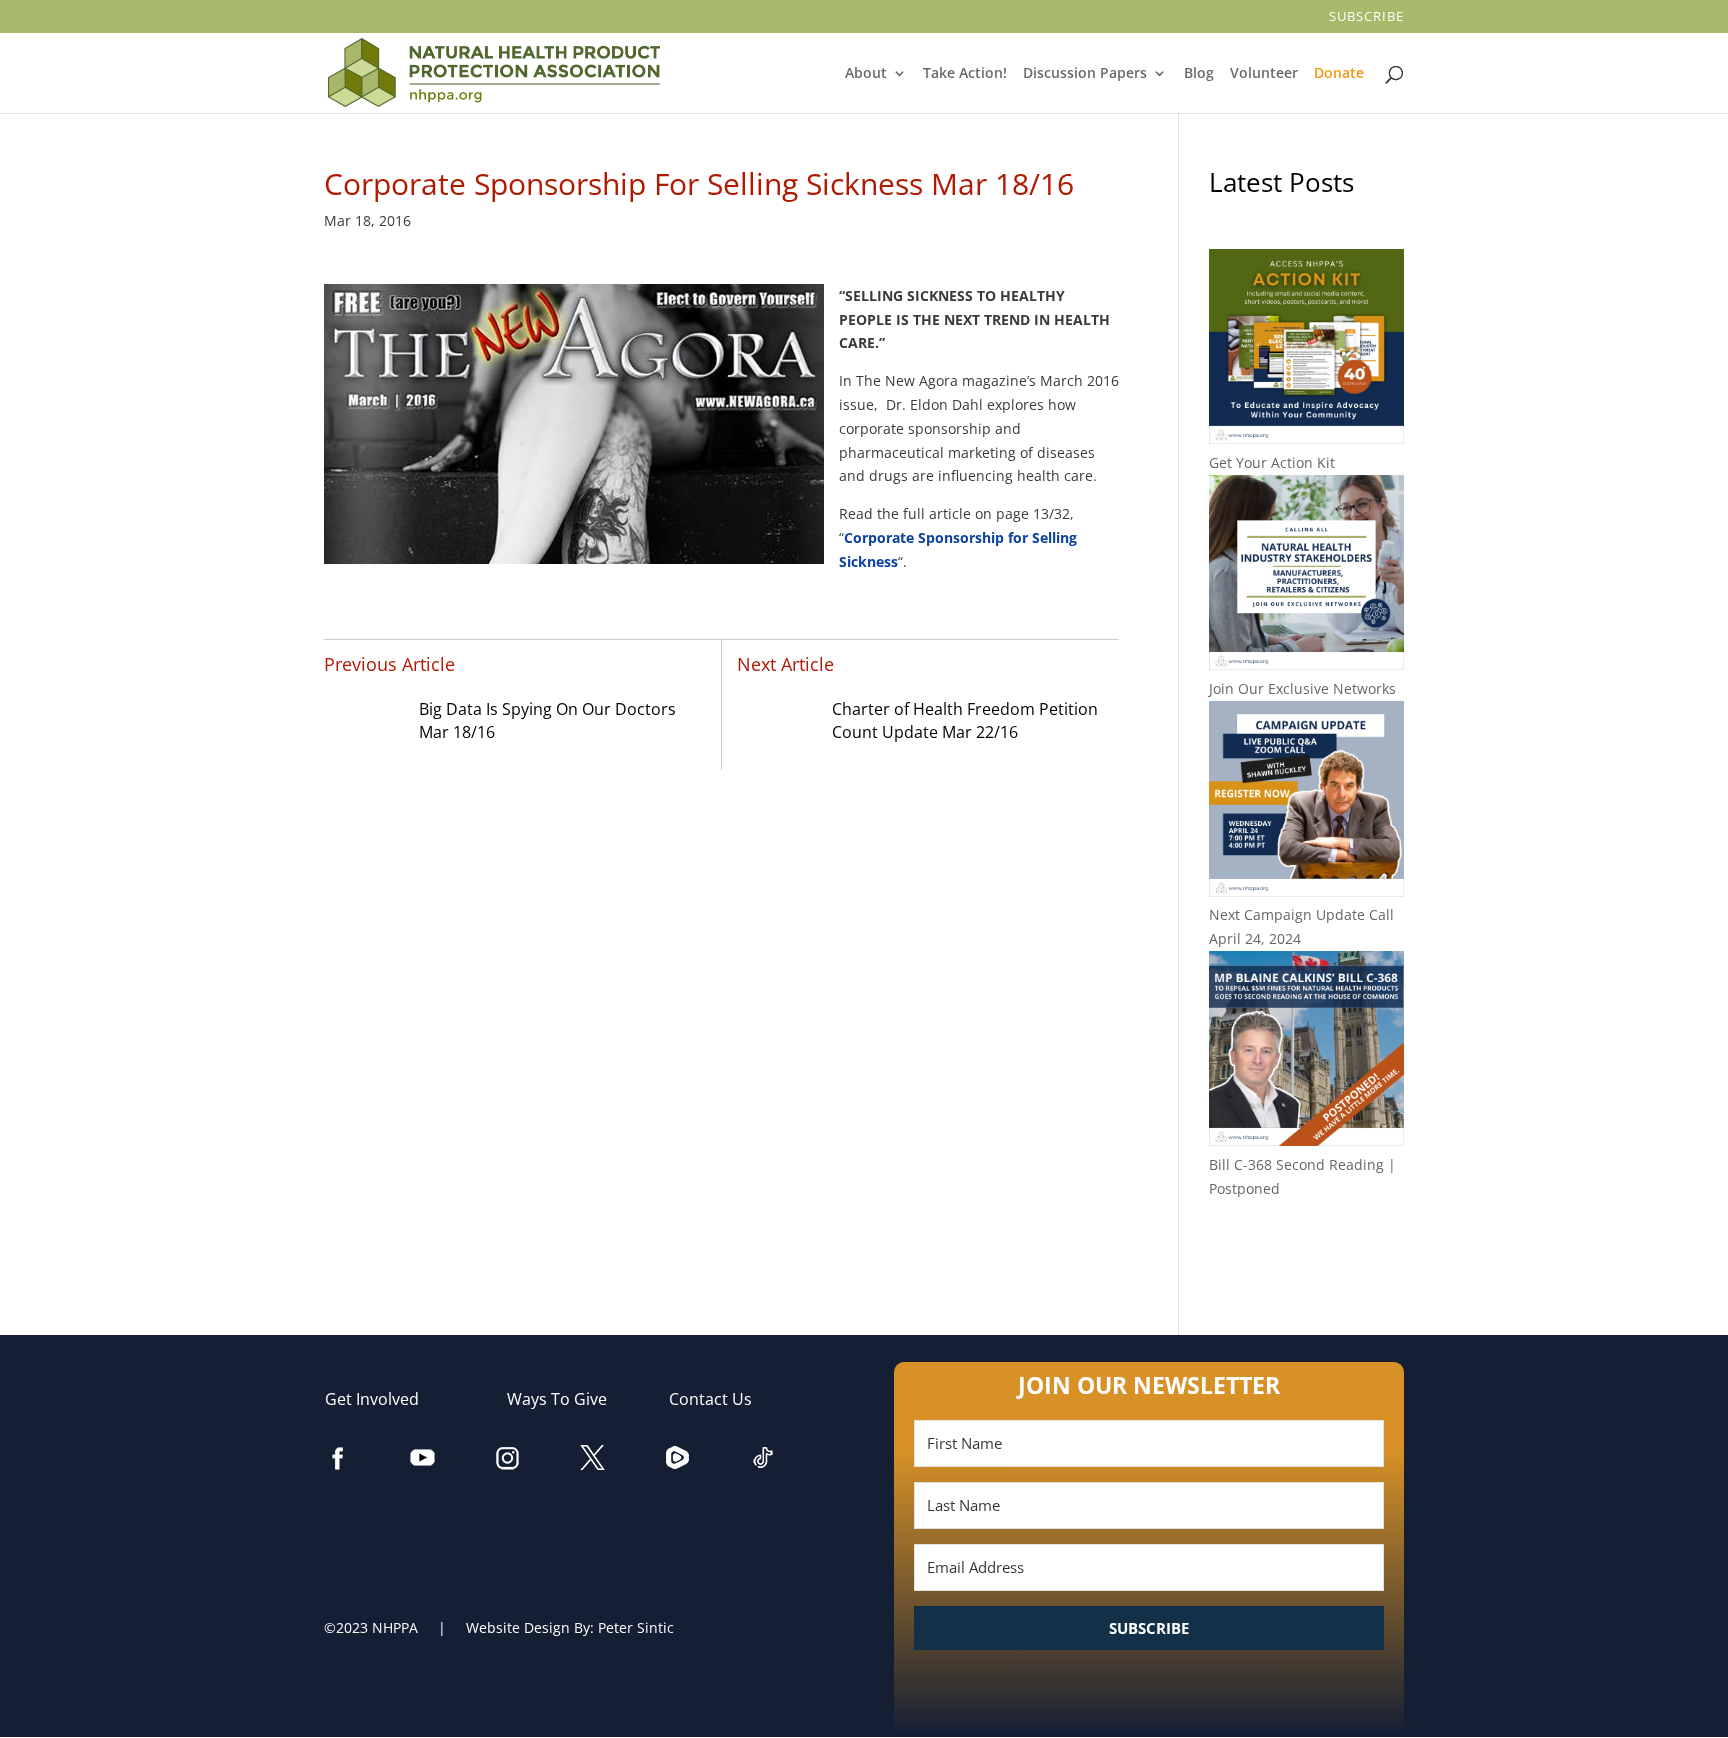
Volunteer (1265, 74)
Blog (1199, 74)
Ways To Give (567, 1399)
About (867, 74)
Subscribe (1368, 17)
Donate (1340, 74)
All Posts (1306, 1253)
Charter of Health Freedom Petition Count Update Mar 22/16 (965, 721)
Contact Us (720, 1399)
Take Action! (966, 74)
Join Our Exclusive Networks (1302, 688)
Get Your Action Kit (1272, 462)
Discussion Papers (1086, 74)
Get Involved (382, 1399)
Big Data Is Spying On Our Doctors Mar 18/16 (547, 721)
